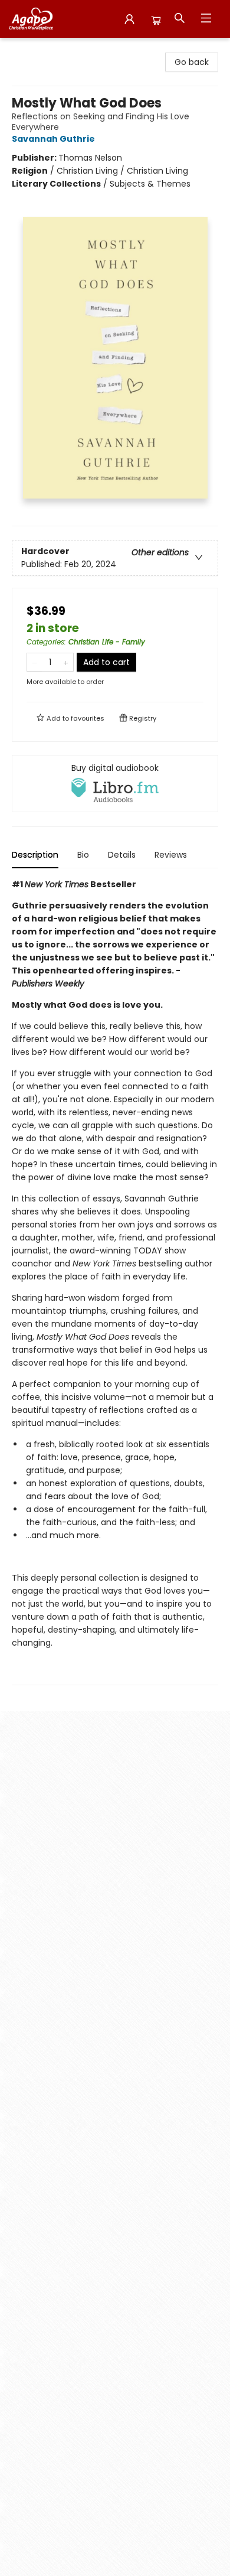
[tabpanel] (115, 1282)
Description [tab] (35, 855)
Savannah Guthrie (53, 139)
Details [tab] (122, 855)
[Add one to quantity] (66, 662)
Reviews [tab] (171, 855)
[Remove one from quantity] (34, 662)
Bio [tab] (83, 855)
